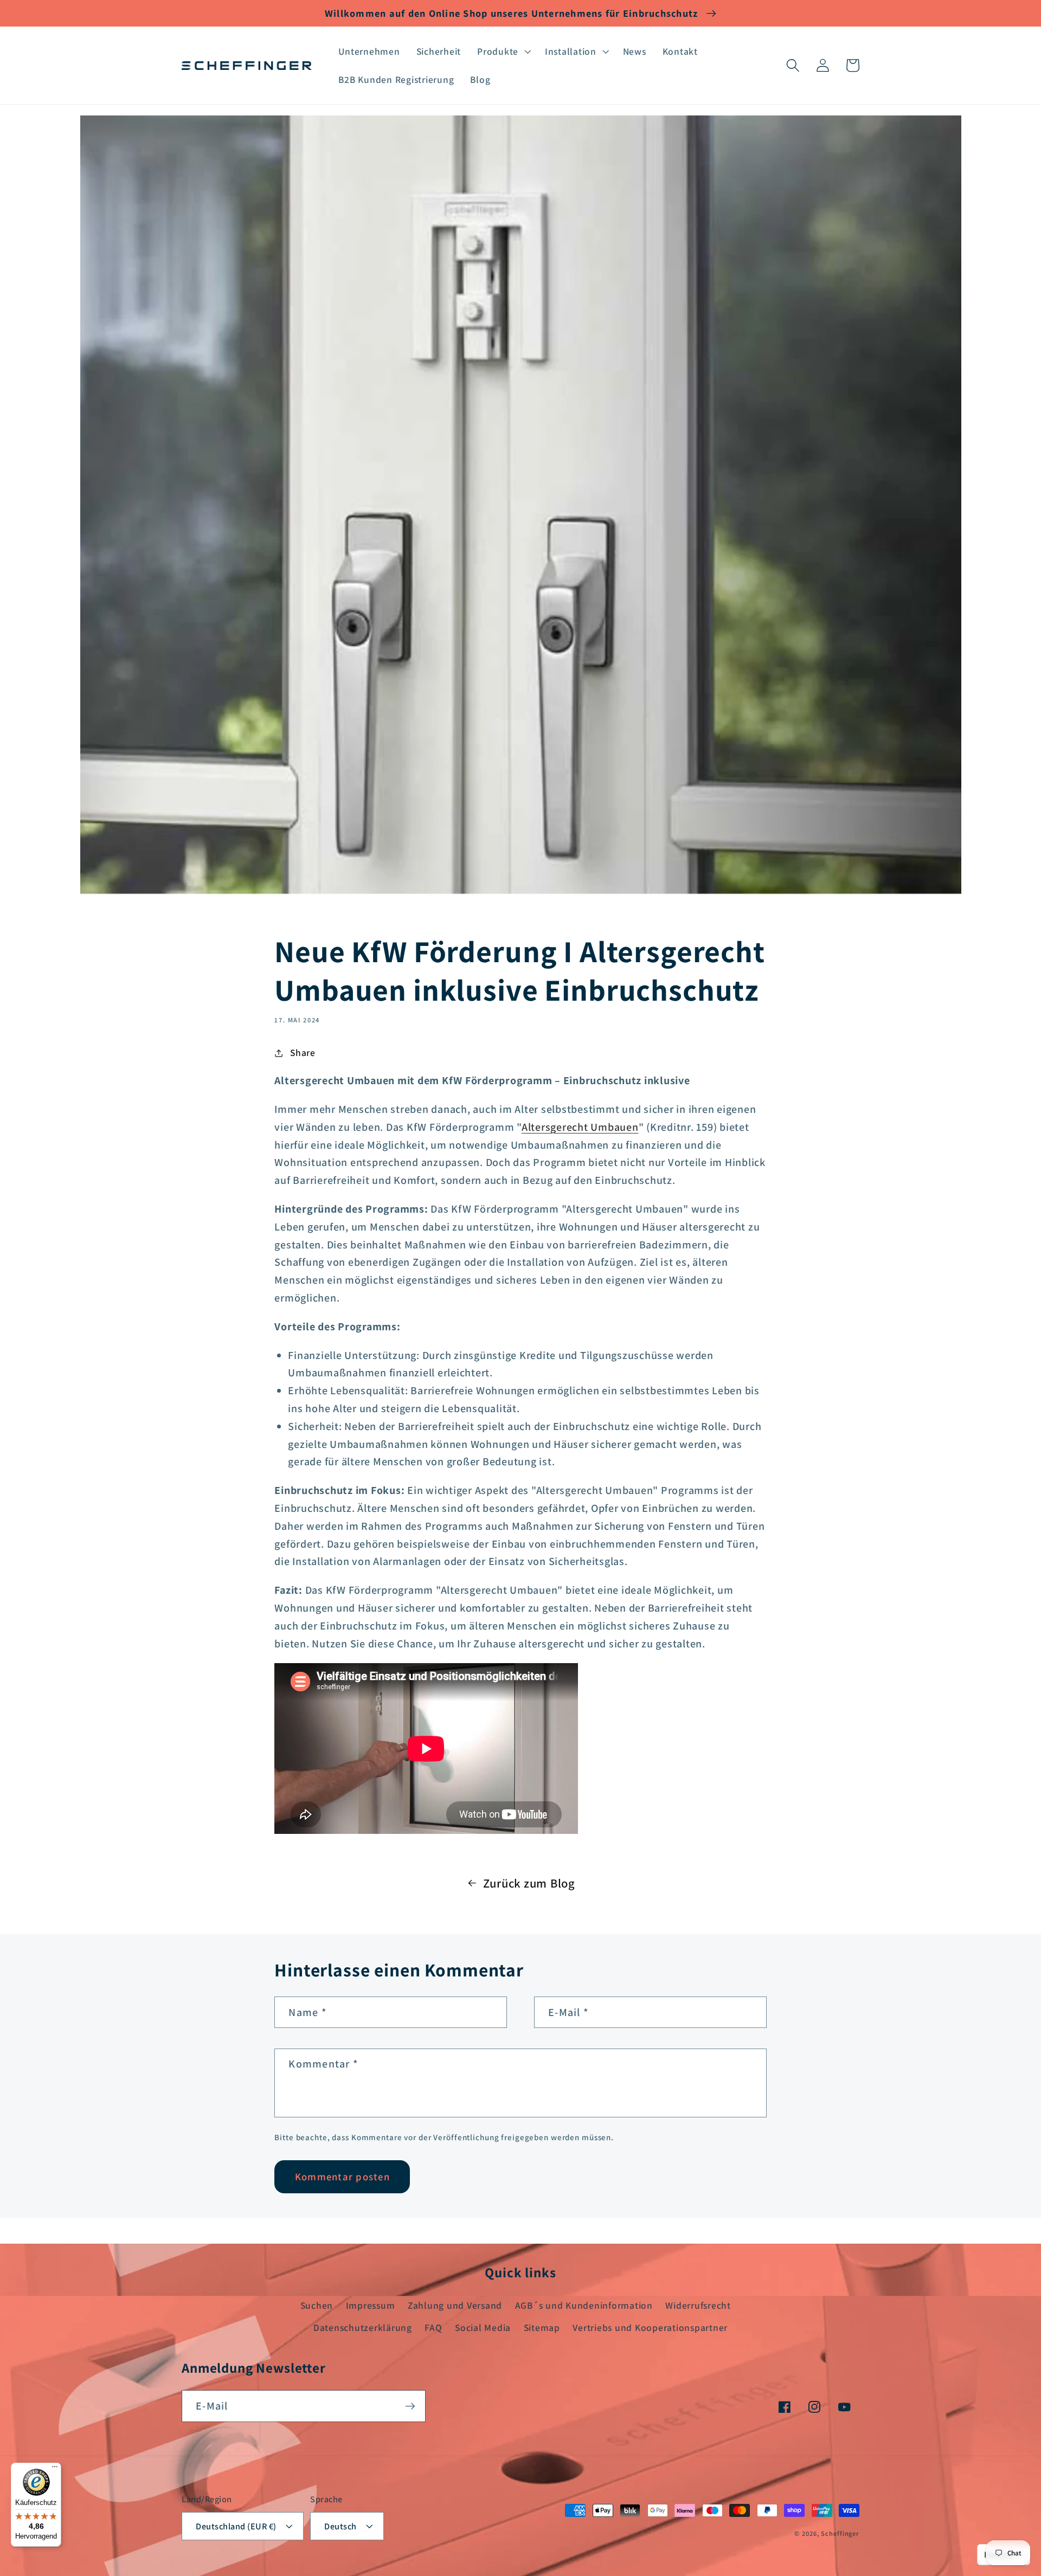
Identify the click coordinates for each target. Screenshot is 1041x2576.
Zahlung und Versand (455, 2305)
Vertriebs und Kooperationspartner (650, 2327)
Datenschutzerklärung (363, 2327)
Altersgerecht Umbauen (580, 1127)
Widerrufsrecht (698, 2305)
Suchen (317, 2305)
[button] (503, 51)
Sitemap (542, 2327)
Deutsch (340, 2526)
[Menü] (55, 2469)
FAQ (433, 2327)
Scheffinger (840, 2533)
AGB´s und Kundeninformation (584, 2305)
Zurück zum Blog (529, 1883)
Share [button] (303, 1052)
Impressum (371, 2305)
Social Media (483, 2327)
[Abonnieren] (410, 2406)
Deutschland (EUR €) (236, 2526)
